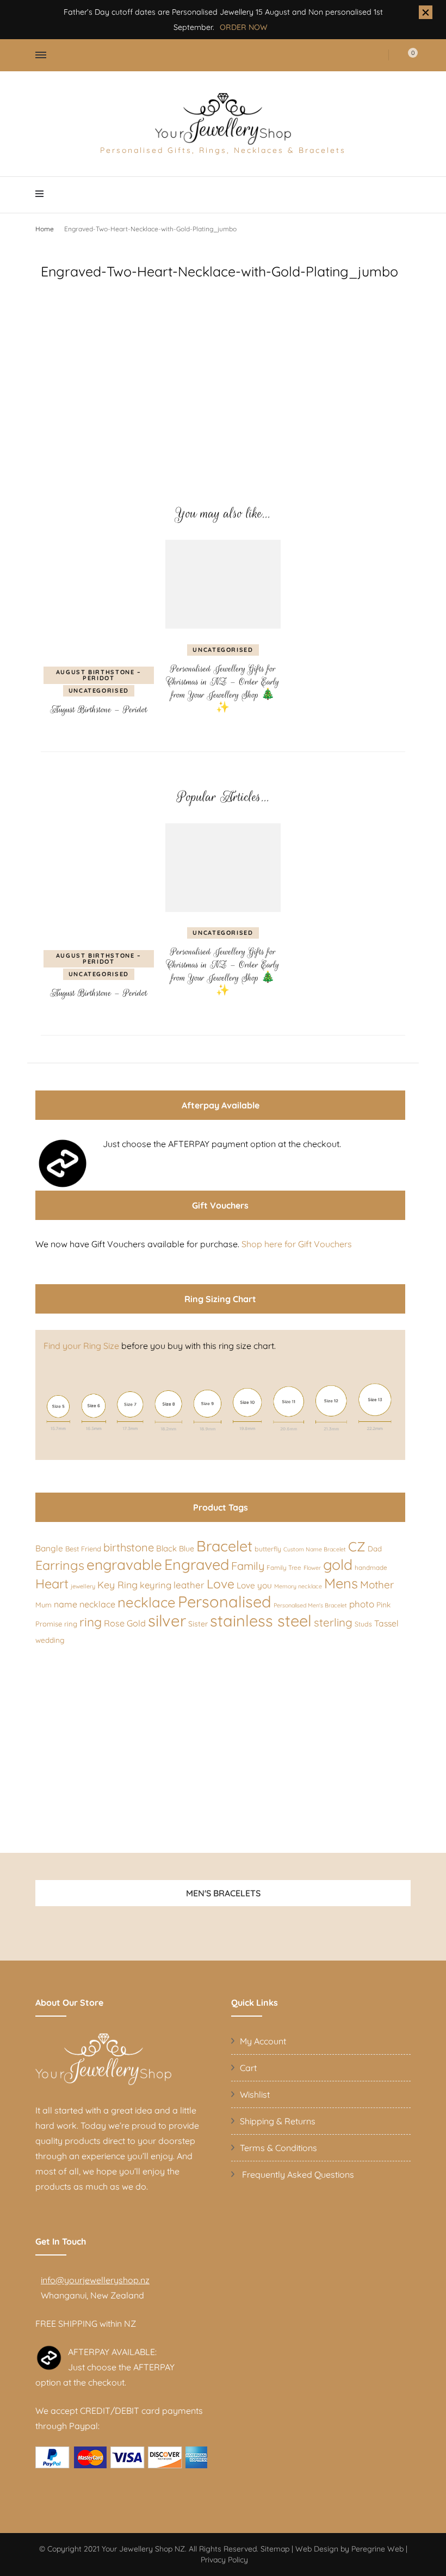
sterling (333, 1622)
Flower (312, 1568)
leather (189, 1585)
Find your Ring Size (81, 1346)
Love (221, 1584)
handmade (371, 1567)
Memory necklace (298, 1586)
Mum (44, 1605)
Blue (187, 1549)
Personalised (225, 1601)
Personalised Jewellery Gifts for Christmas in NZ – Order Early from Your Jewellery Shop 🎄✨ (223, 688)
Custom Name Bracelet (315, 1549)
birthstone (129, 1547)
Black (166, 1548)
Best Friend (83, 1549)
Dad (375, 1549)
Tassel (386, 1623)
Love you (254, 1585)
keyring (156, 1585)
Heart (52, 1583)
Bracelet (224, 1546)
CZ (357, 1546)
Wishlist (255, 2094)
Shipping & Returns (278, 2121)
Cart (248, 2068)
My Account (263, 2041)
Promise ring (56, 1624)
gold (338, 1564)
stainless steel (261, 1620)
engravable (124, 1565)
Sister (198, 1623)
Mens (341, 1583)
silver (167, 1620)
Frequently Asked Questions (297, 2174)
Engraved (197, 1564)
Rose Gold (125, 1623)
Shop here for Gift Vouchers (297, 1244)
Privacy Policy (224, 2560)
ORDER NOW (244, 27)
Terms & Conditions (278, 2148)
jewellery (83, 1586)
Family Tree (284, 1567)
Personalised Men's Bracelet (310, 1605)
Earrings (60, 1565)
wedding (50, 1640)
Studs (363, 1624)
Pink (383, 1604)
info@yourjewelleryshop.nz (95, 2280)
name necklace (85, 1604)
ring (91, 1622)
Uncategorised (99, 691)
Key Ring (117, 1585)
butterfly (268, 1549)
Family (248, 1566)
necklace (147, 1602)
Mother (377, 1585)
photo (362, 1604)
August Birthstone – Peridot (99, 675)
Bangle (49, 1548)
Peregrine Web (377, 2549)
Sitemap (275, 2549)
